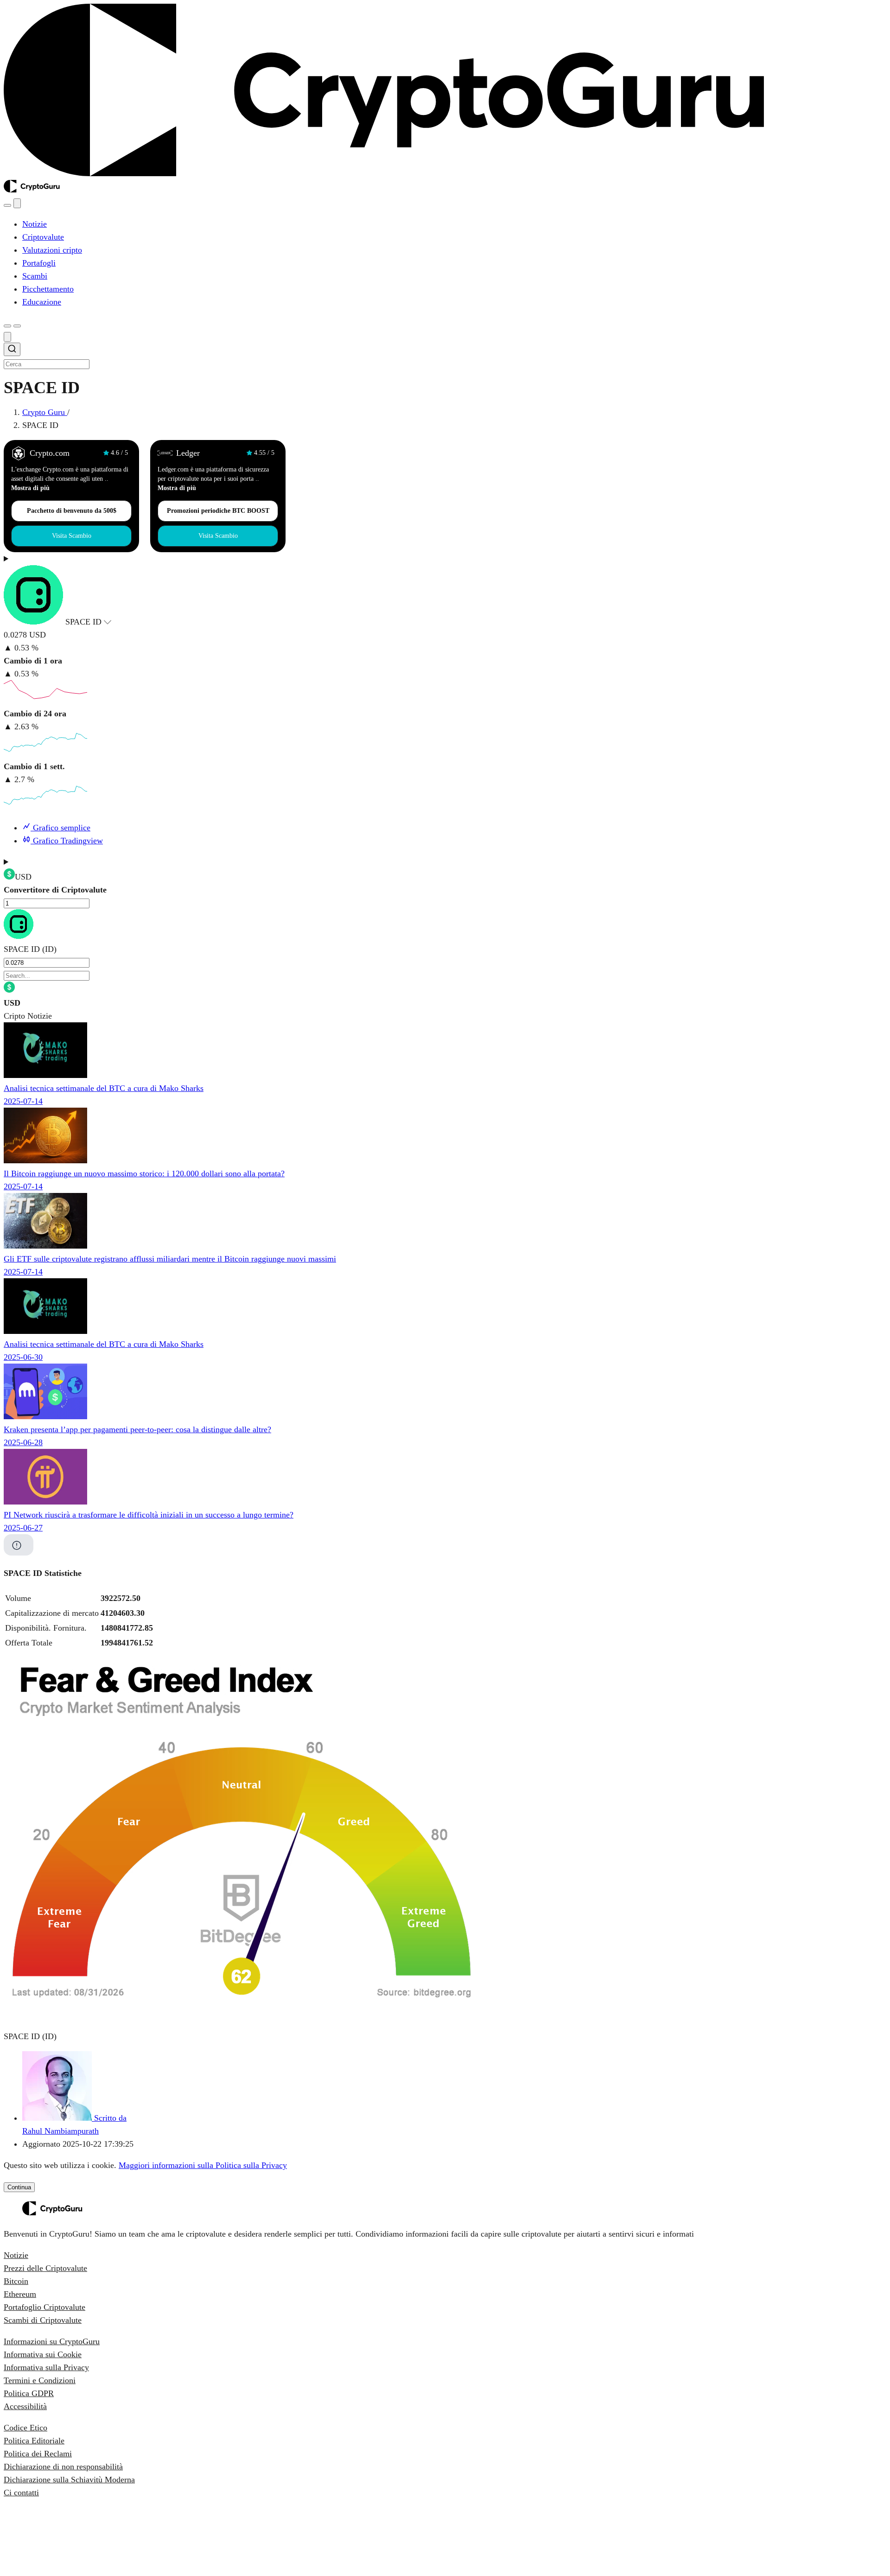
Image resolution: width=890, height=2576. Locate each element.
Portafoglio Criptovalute (44, 2307)
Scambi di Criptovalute (43, 2320)
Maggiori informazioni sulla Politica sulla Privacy (203, 2165)
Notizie (16, 2255)
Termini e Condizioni (40, 2380)
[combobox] (445, 356)
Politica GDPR (29, 2393)
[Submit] (12, 351)
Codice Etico (25, 2428)
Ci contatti (21, 2493)
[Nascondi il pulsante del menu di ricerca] (7, 337)
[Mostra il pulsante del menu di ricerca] (7, 205)
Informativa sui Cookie (43, 2354)
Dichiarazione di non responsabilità (63, 2467)
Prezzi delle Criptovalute (45, 2268)
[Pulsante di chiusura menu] (17, 203)
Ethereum (20, 2294)
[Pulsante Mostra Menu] (17, 326)
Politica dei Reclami (38, 2454)
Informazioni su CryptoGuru (52, 2341)
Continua (19, 2187)
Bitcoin (16, 2281)
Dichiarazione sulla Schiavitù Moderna (69, 2480)
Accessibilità (25, 2406)
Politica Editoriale (34, 2441)
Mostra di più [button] (30, 488)
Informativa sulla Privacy (46, 2367)
